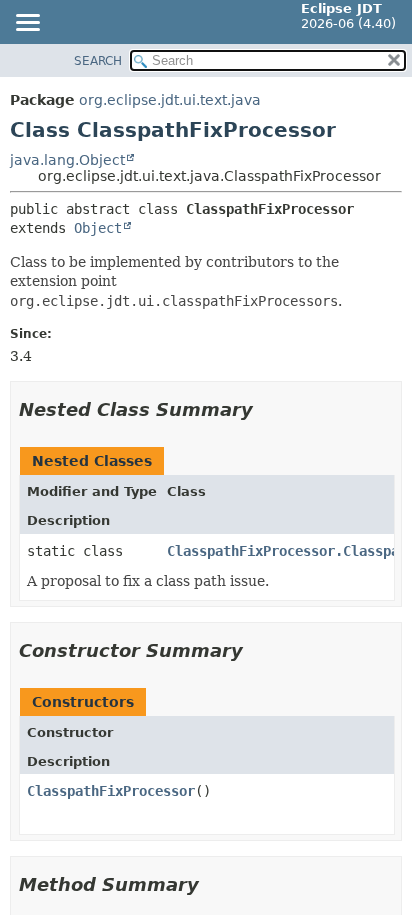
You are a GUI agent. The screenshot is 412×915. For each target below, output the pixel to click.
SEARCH (98, 61)
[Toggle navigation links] (27, 24)
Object (98, 228)
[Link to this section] (267, 409)
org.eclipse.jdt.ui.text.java (170, 100)
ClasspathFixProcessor (111, 791)
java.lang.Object (67, 160)
